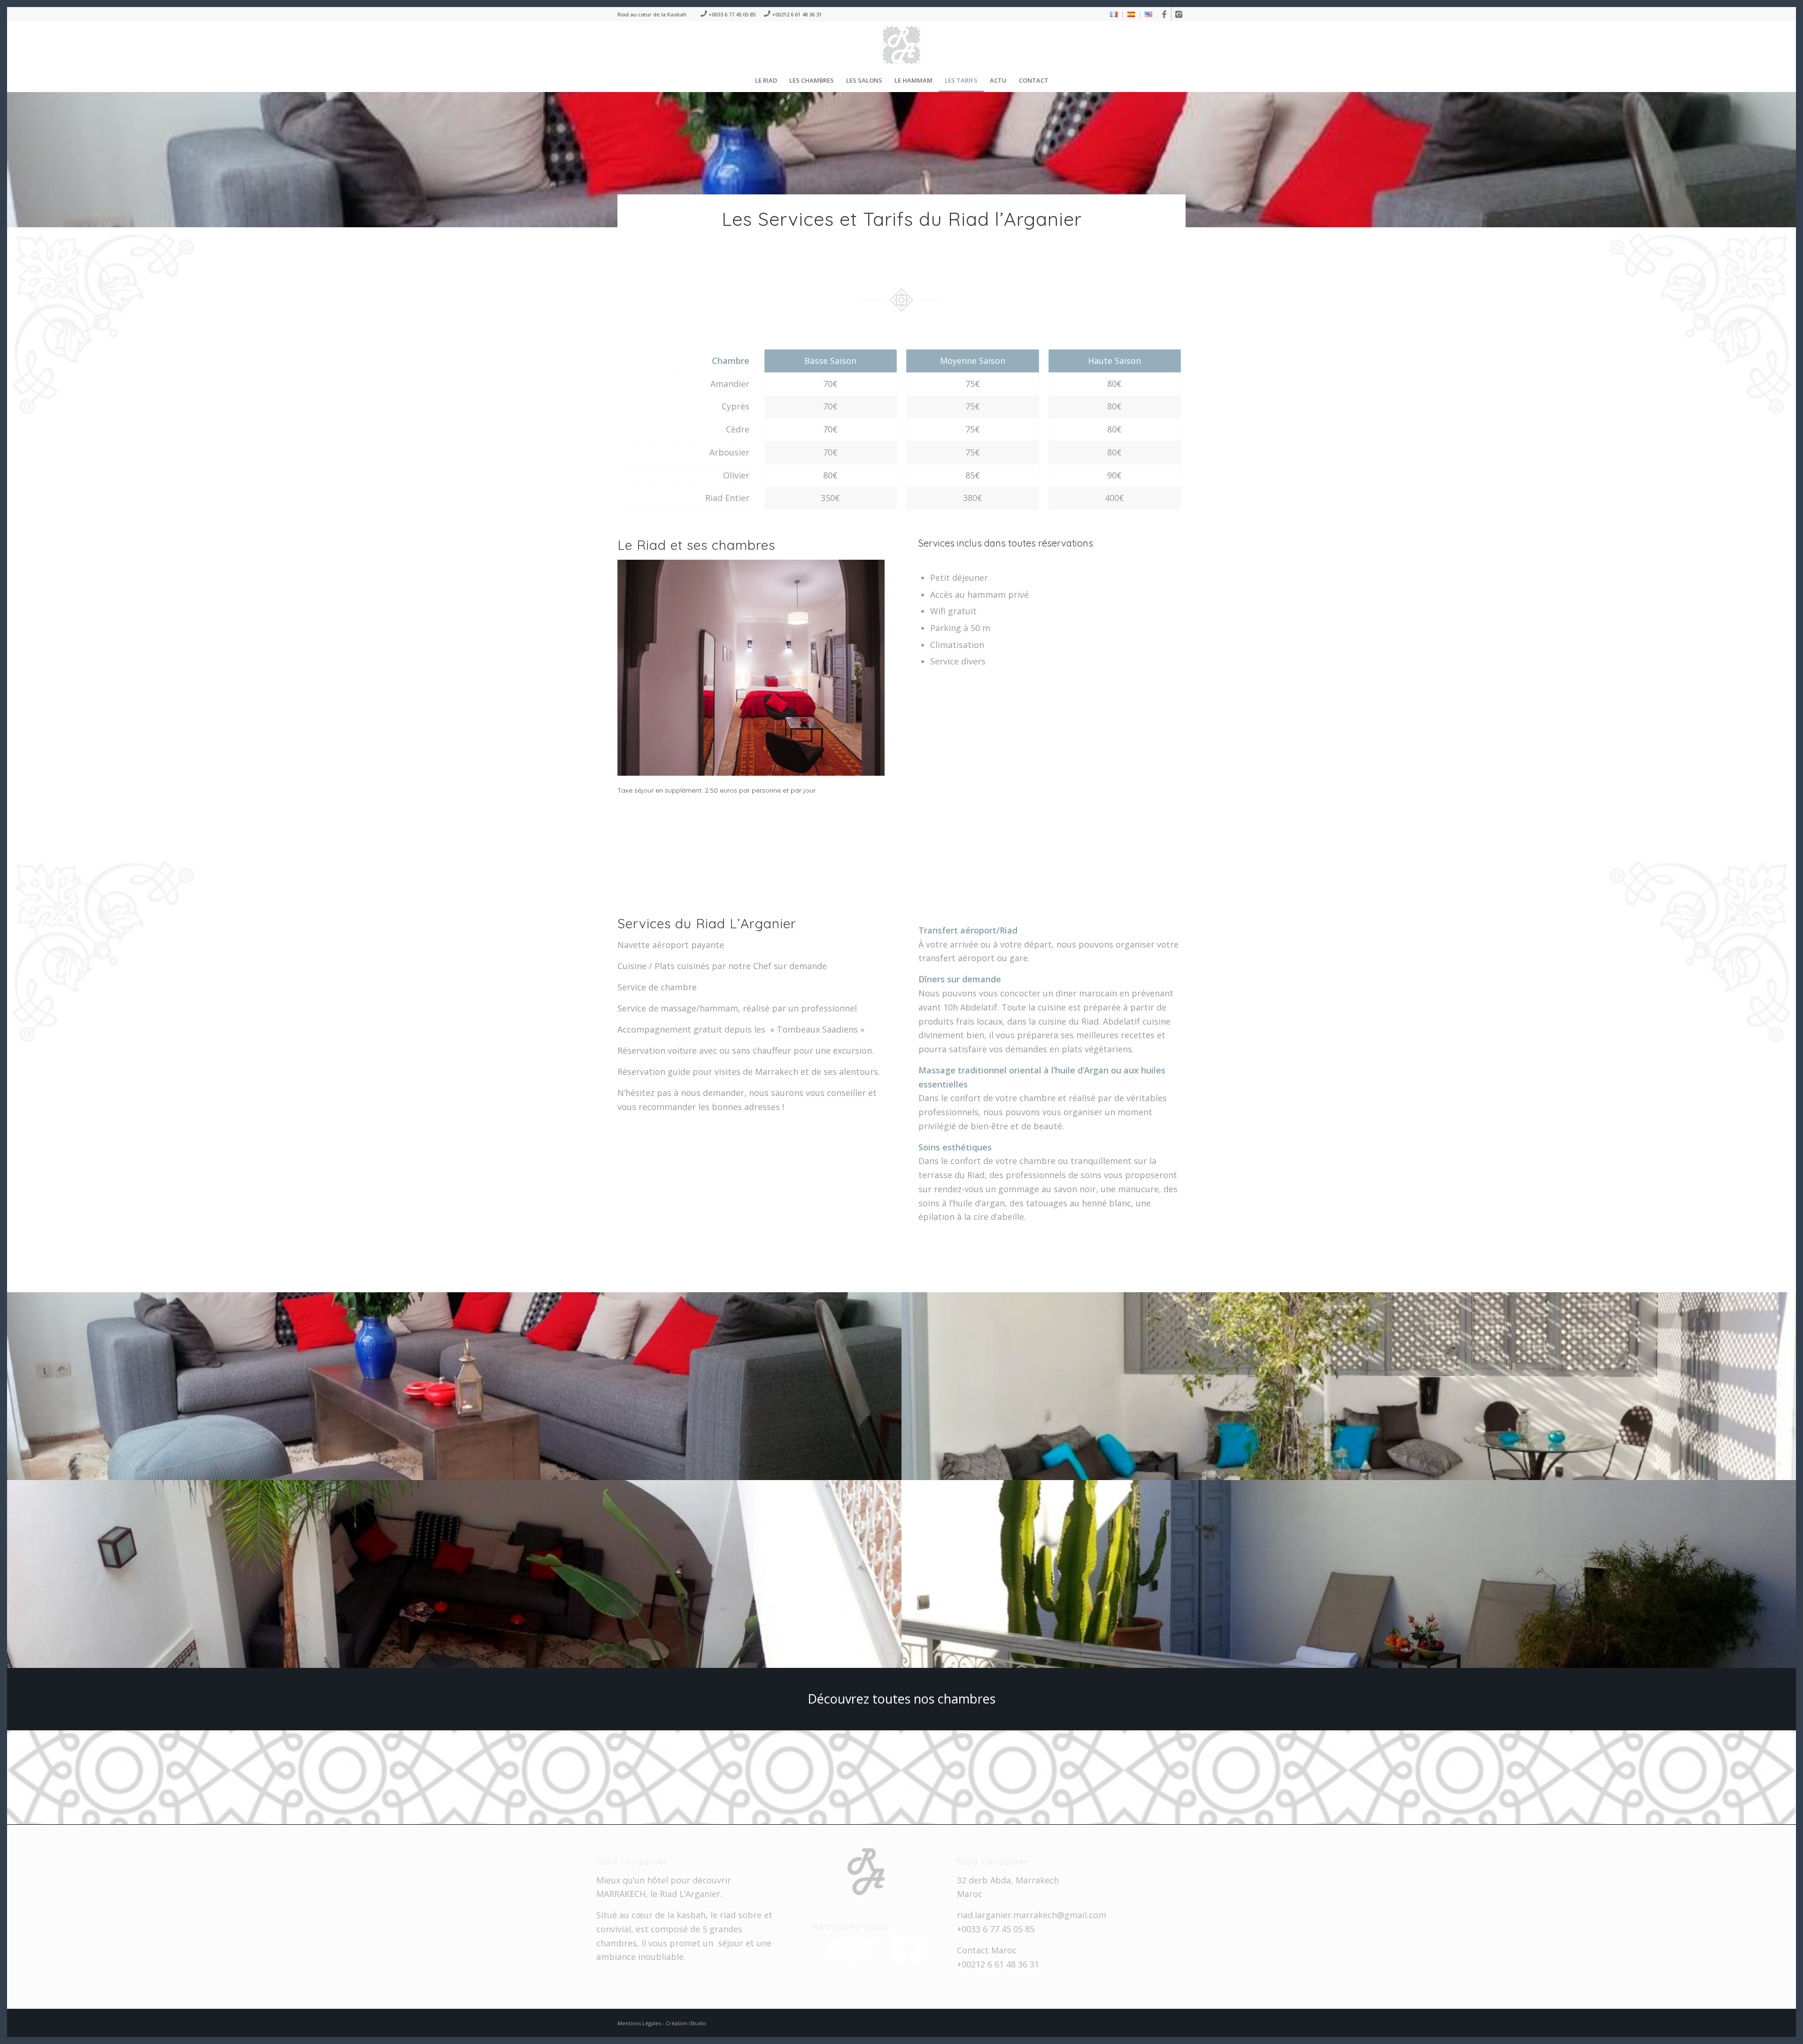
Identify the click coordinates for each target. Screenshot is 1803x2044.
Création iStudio (686, 2023)
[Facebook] (1164, 14)
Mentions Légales (640, 2023)
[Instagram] (1179, 14)
